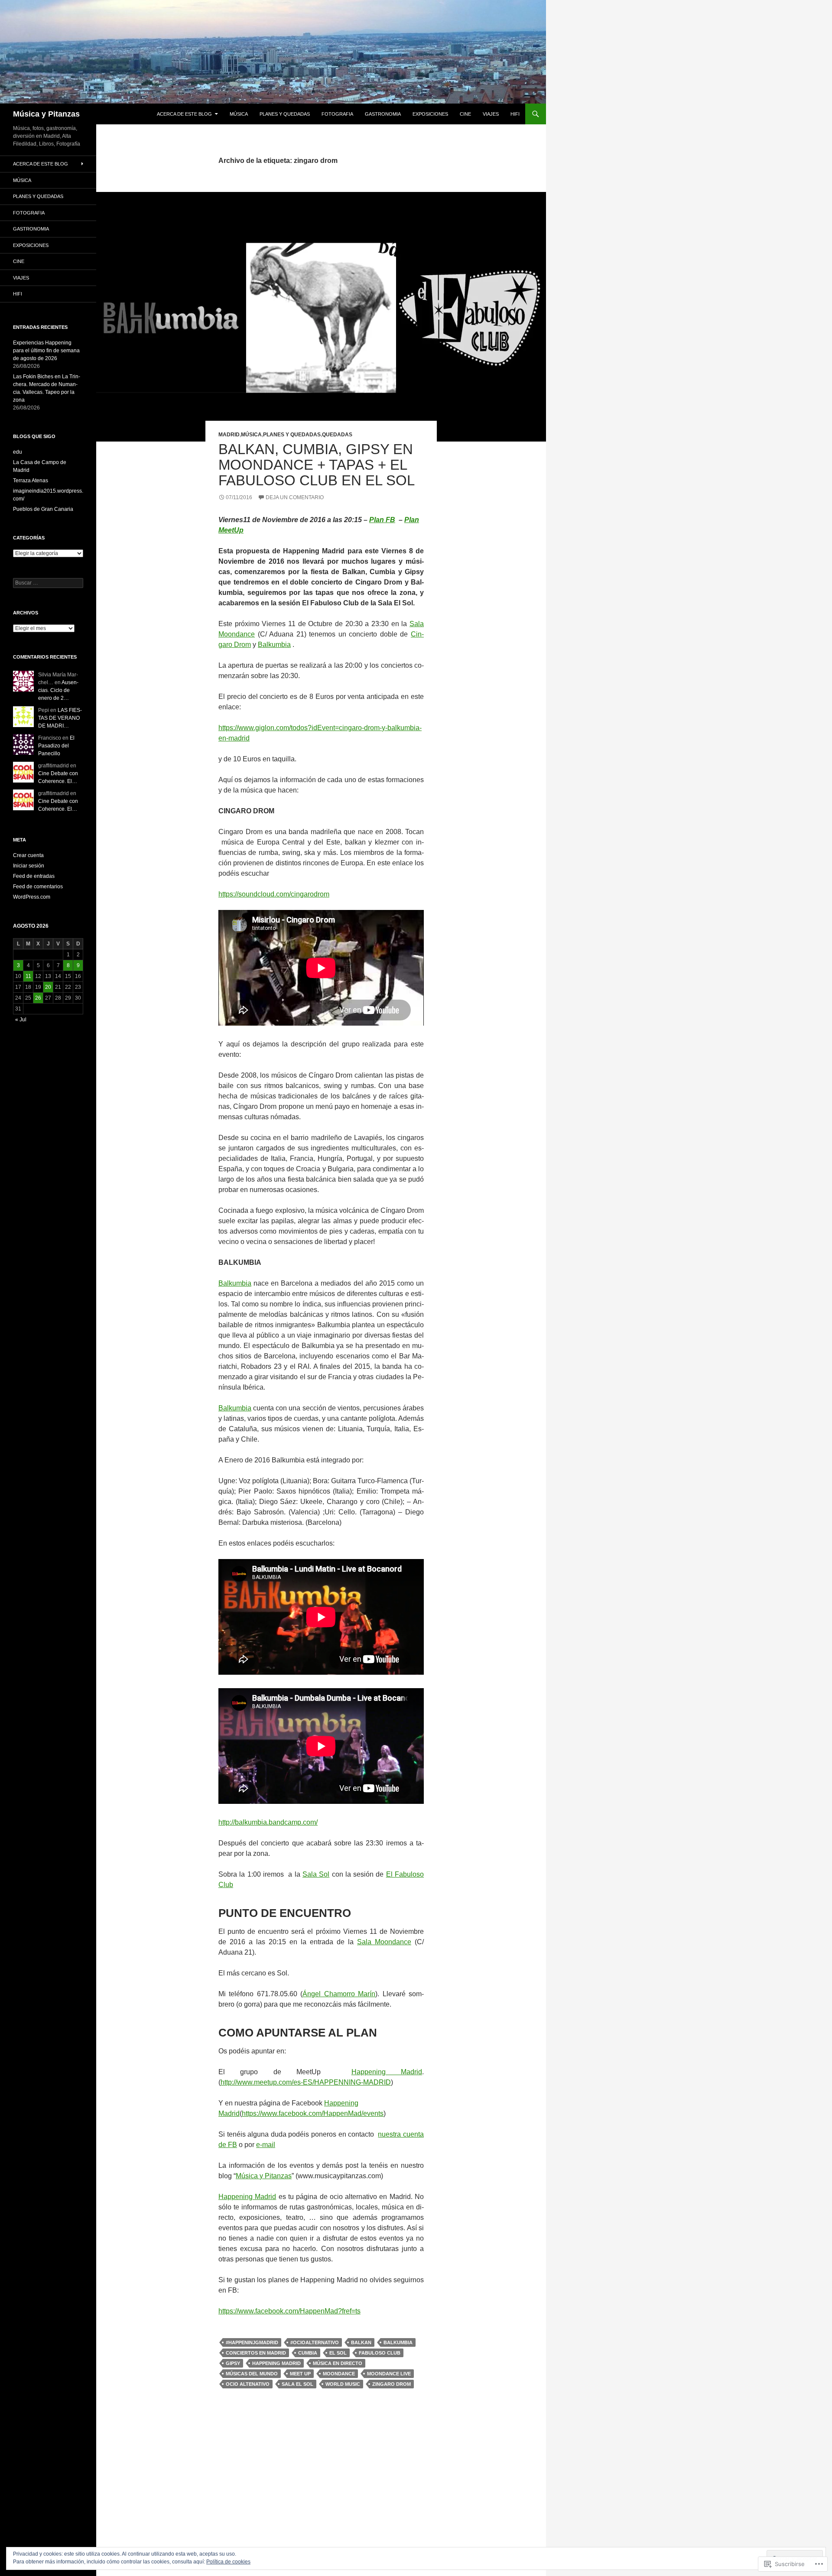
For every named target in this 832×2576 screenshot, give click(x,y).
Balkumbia (274, 645)
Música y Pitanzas (46, 114)
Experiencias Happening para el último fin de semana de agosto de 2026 (46, 351)
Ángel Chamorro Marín (339, 1994)
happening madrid (276, 2363)
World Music (343, 2384)
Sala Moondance (384, 1942)
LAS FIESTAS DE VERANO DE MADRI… (60, 718)
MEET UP (300, 2374)
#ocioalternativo (315, 2342)
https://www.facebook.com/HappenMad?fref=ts (289, 2311)
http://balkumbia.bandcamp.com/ (268, 1822)
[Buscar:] (48, 583)
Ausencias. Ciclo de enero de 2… (58, 690)
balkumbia (398, 2342)
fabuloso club (380, 2353)
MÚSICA (239, 114)
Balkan (361, 2342)
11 (28, 976)
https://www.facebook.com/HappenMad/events (313, 2113)
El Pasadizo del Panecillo (56, 746)
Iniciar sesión (29, 866)
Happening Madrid (387, 2072)
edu (18, 452)
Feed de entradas (34, 876)
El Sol (338, 2353)
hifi (515, 114)
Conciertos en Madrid (256, 2353)
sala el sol (297, 2384)
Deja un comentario (295, 497)
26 (38, 998)
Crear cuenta (28, 855)
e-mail (266, 2145)
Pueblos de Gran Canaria (43, 509)
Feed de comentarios (38, 887)
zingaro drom (392, 2384)
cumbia (308, 2353)
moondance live (389, 2374)
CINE (465, 114)
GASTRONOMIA (383, 114)
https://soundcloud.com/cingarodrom (274, 894)
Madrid (229, 435)
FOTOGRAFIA (337, 114)
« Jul (21, 1020)
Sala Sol (316, 1874)
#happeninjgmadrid (252, 2342)
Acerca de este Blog (184, 114)
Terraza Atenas (31, 481)
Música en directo (338, 2363)
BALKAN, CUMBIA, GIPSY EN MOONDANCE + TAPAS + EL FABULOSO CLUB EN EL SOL (317, 465)
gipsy (233, 2363)
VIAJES (491, 114)
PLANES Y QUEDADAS (285, 114)
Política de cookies (228, 2562)
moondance (339, 2374)
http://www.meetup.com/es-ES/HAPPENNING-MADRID (306, 2082)
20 (48, 987)
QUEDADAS (337, 435)
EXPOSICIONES (430, 114)
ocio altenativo (248, 2384)
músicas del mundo (252, 2374)
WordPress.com (32, 897)
